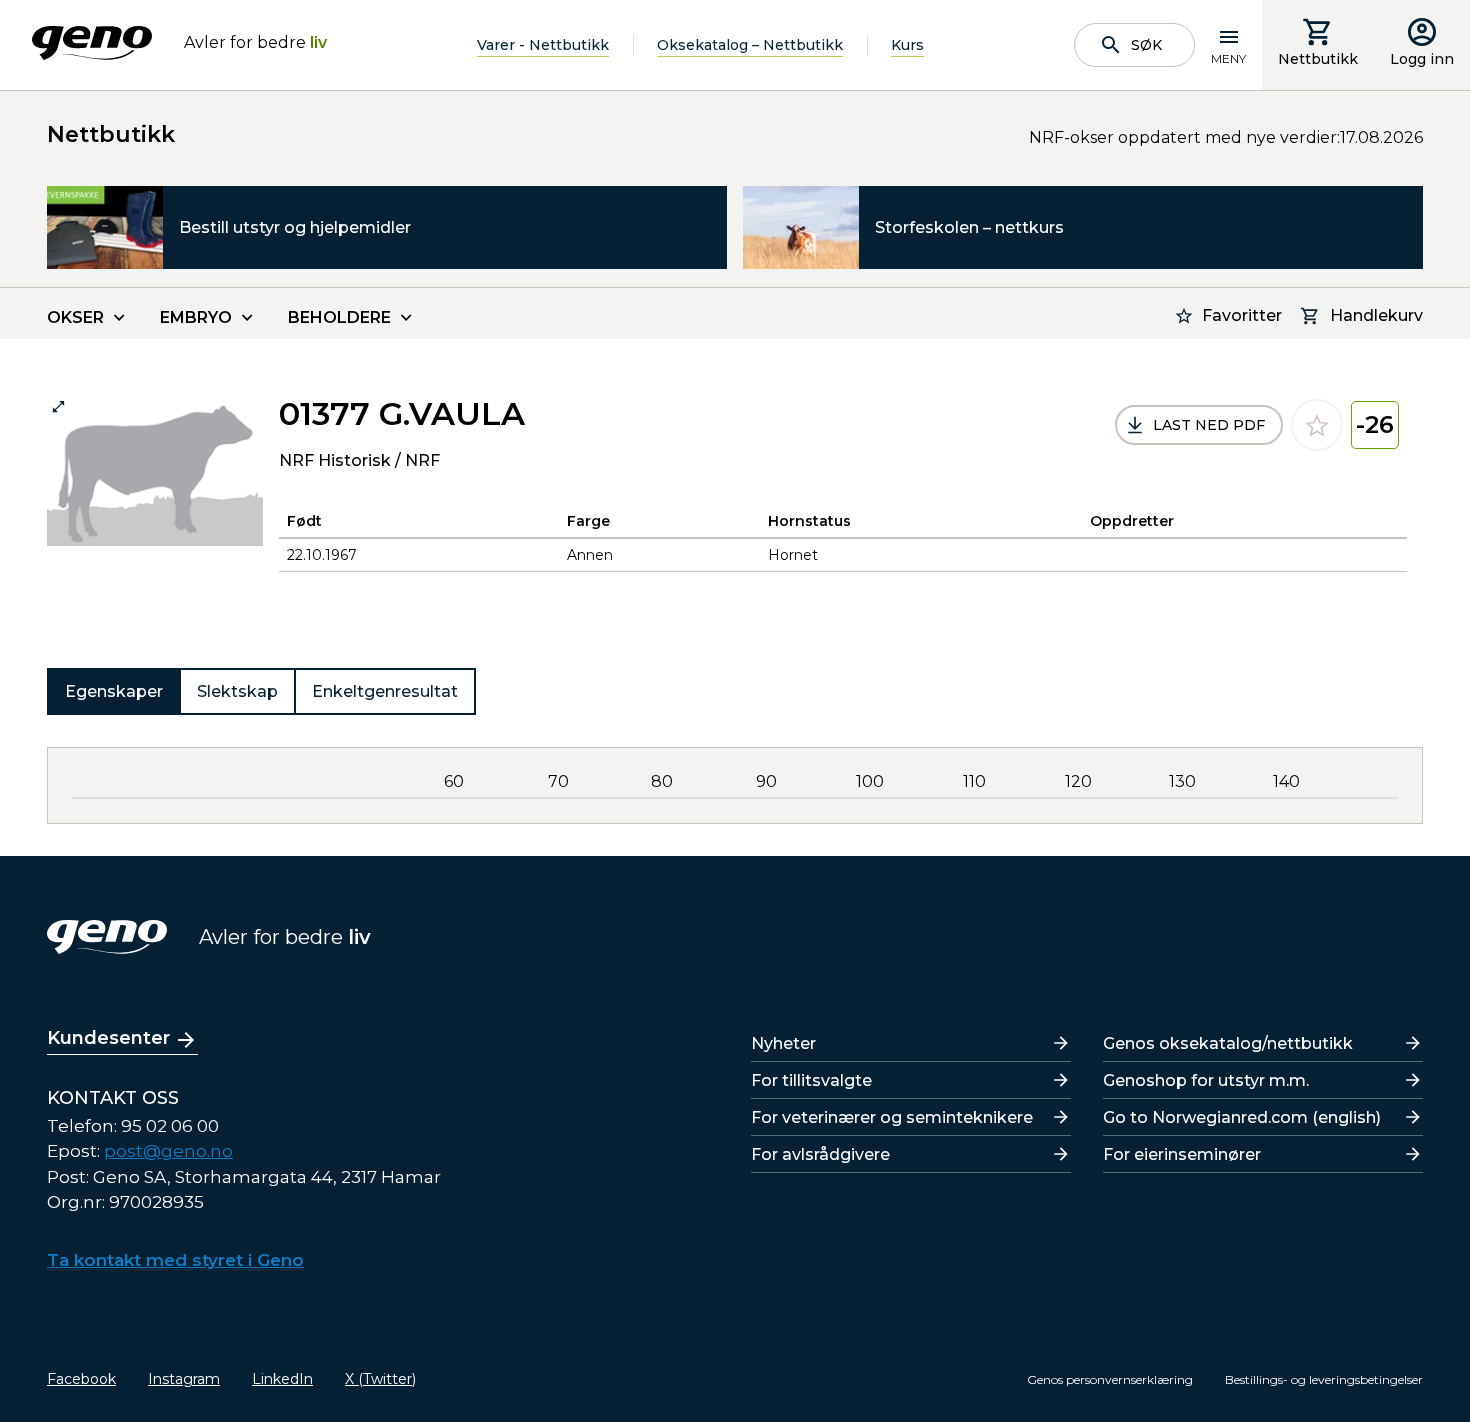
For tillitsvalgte (811, 1080)
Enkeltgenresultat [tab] (385, 691)
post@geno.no (168, 1151)
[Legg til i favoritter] (1317, 425)
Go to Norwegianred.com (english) (1242, 1117)
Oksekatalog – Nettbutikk (750, 45)
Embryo (196, 317)
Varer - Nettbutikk (543, 45)
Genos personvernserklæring (1110, 1379)
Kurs (907, 45)
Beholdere (339, 317)
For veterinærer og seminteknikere (892, 1117)
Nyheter (783, 1043)
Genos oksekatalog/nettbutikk (1228, 1043)
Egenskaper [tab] (114, 691)
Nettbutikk (1318, 59)
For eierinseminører (1182, 1154)
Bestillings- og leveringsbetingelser (1324, 1379)
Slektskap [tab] (237, 691)
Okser (75, 317)
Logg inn (1422, 59)
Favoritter (1242, 315)
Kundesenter (108, 1038)
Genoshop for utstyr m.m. (1206, 1080)
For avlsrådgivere (820, 1154)
